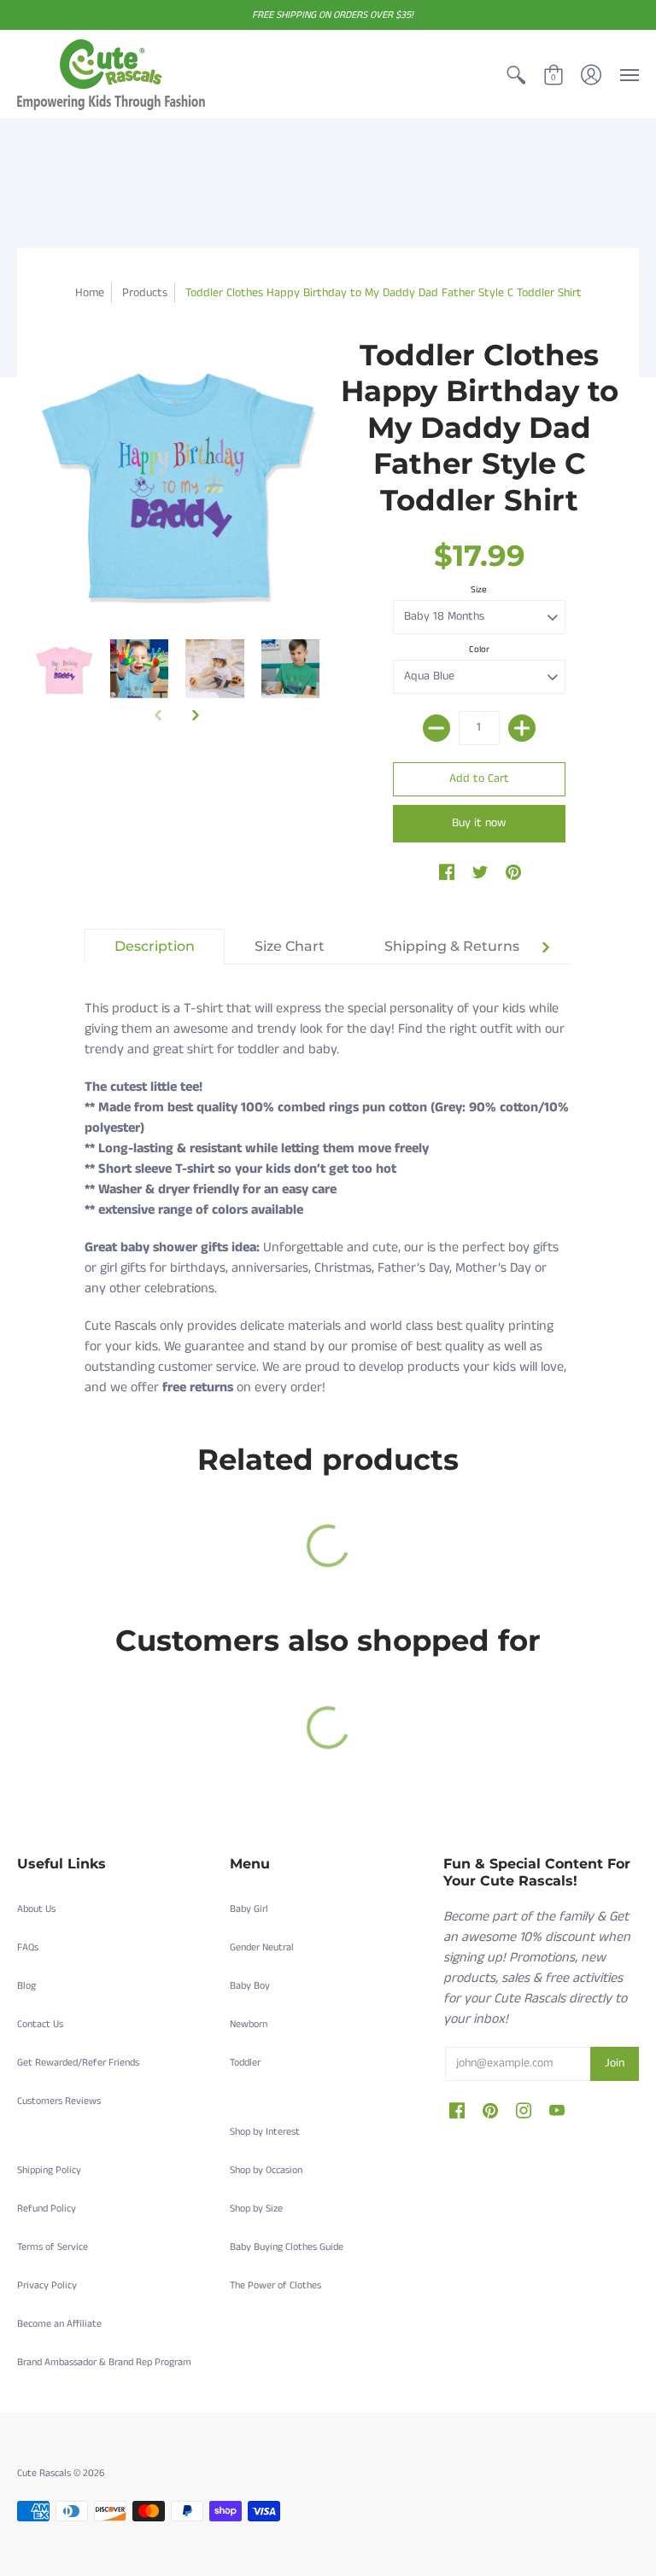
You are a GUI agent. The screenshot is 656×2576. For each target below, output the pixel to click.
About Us (36, 1909)
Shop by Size (256, 2209)
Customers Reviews (59, 2101)
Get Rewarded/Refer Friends (78, 2063)
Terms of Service (53, 2247)
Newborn (249, 2024)
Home (90, 293)
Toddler (245, 2063)
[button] (516, 75)
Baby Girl (249, 1909)
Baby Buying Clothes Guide (287, 2247)
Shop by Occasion (266, 2170)
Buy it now (479, 823)
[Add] (522, 728)
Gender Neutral (262, 1947)
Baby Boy (250, 1986)
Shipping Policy (49, 2170)
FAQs (28, 1947)
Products (145, 293)
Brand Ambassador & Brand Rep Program (104, 2362)
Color (479, 650)
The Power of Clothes (275, 2285)
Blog (26, 1986)
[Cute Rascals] (111, 75)
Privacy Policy (47, 2285)
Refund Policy (47, 2209)
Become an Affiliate (59, 2324)
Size (479, 590)
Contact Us (40, 2024)
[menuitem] (516, 75)
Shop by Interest (265, 2132)
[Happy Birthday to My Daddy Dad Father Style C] (64, 669)
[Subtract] (436, 728)
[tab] (155, 947)
